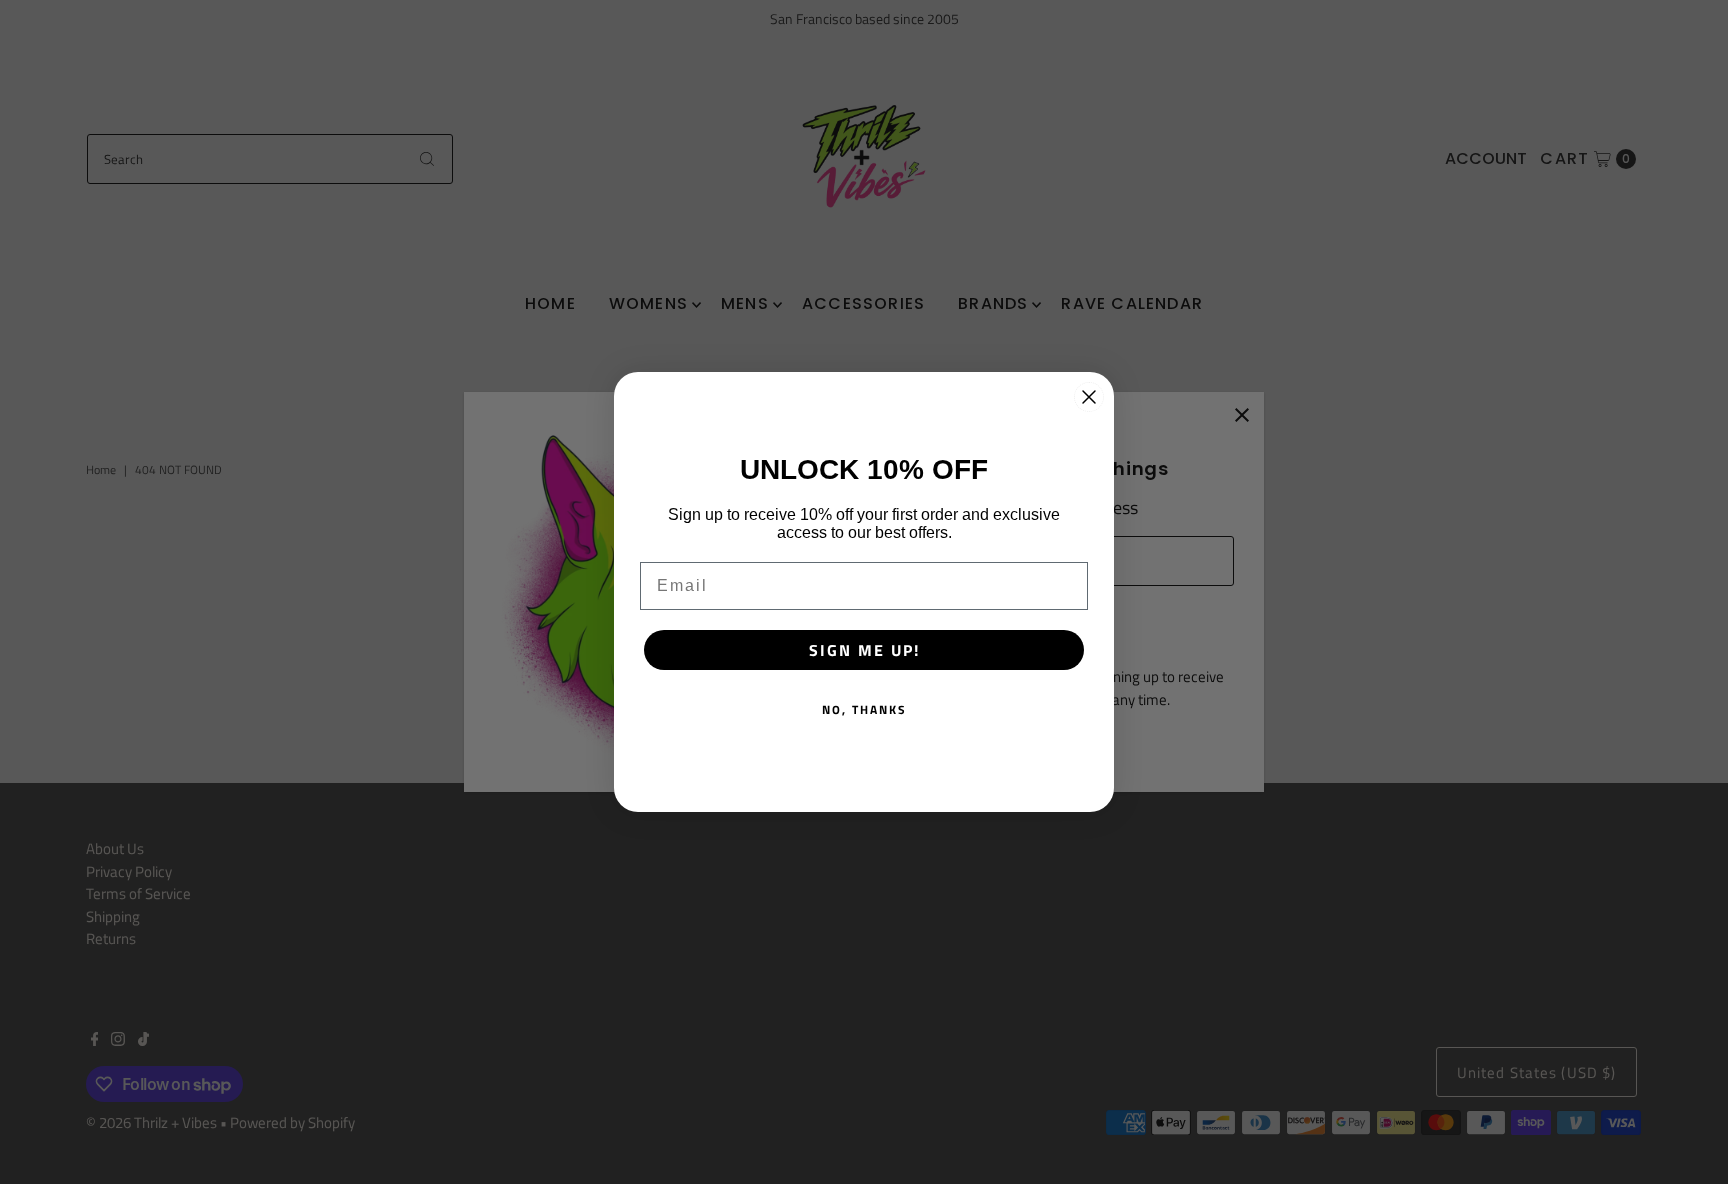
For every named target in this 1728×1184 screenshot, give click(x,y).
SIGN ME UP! (864, 650)
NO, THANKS (864, 709)
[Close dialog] (1089, 397)
